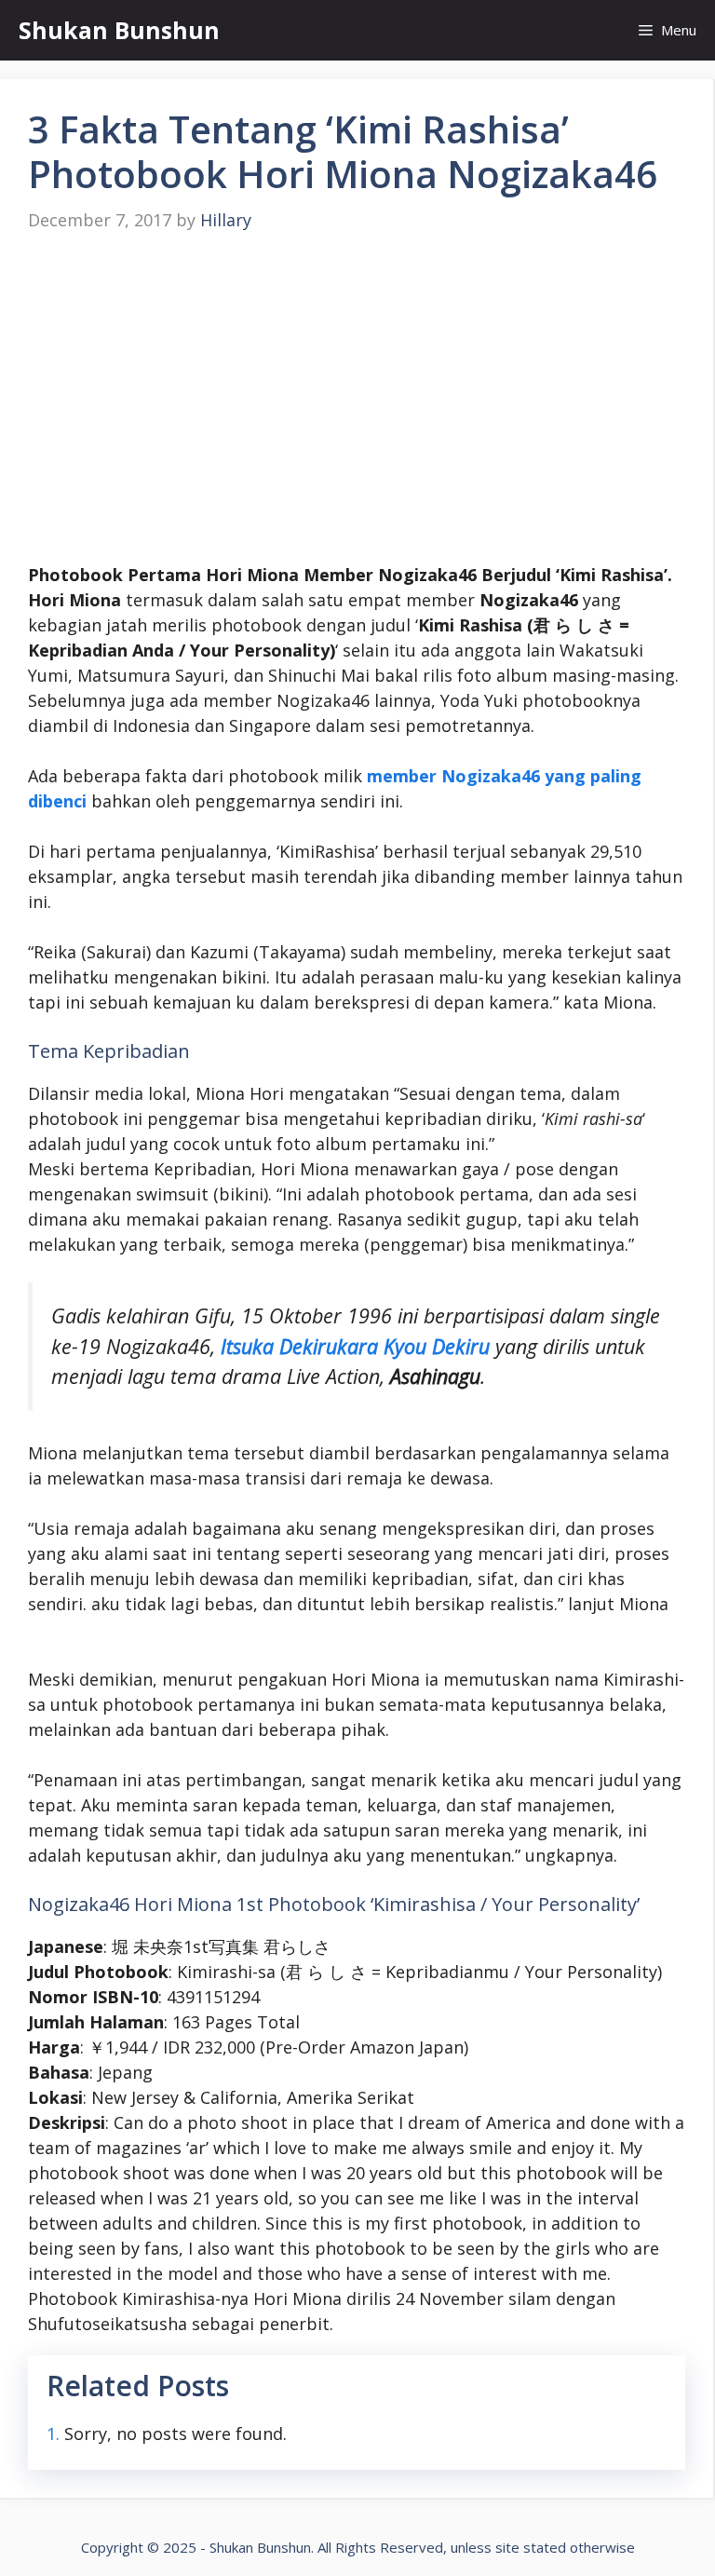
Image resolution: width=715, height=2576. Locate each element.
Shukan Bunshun (119, 30)
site (507, 2547)
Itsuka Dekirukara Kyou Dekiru (355, 1346)
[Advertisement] (357, 399)
